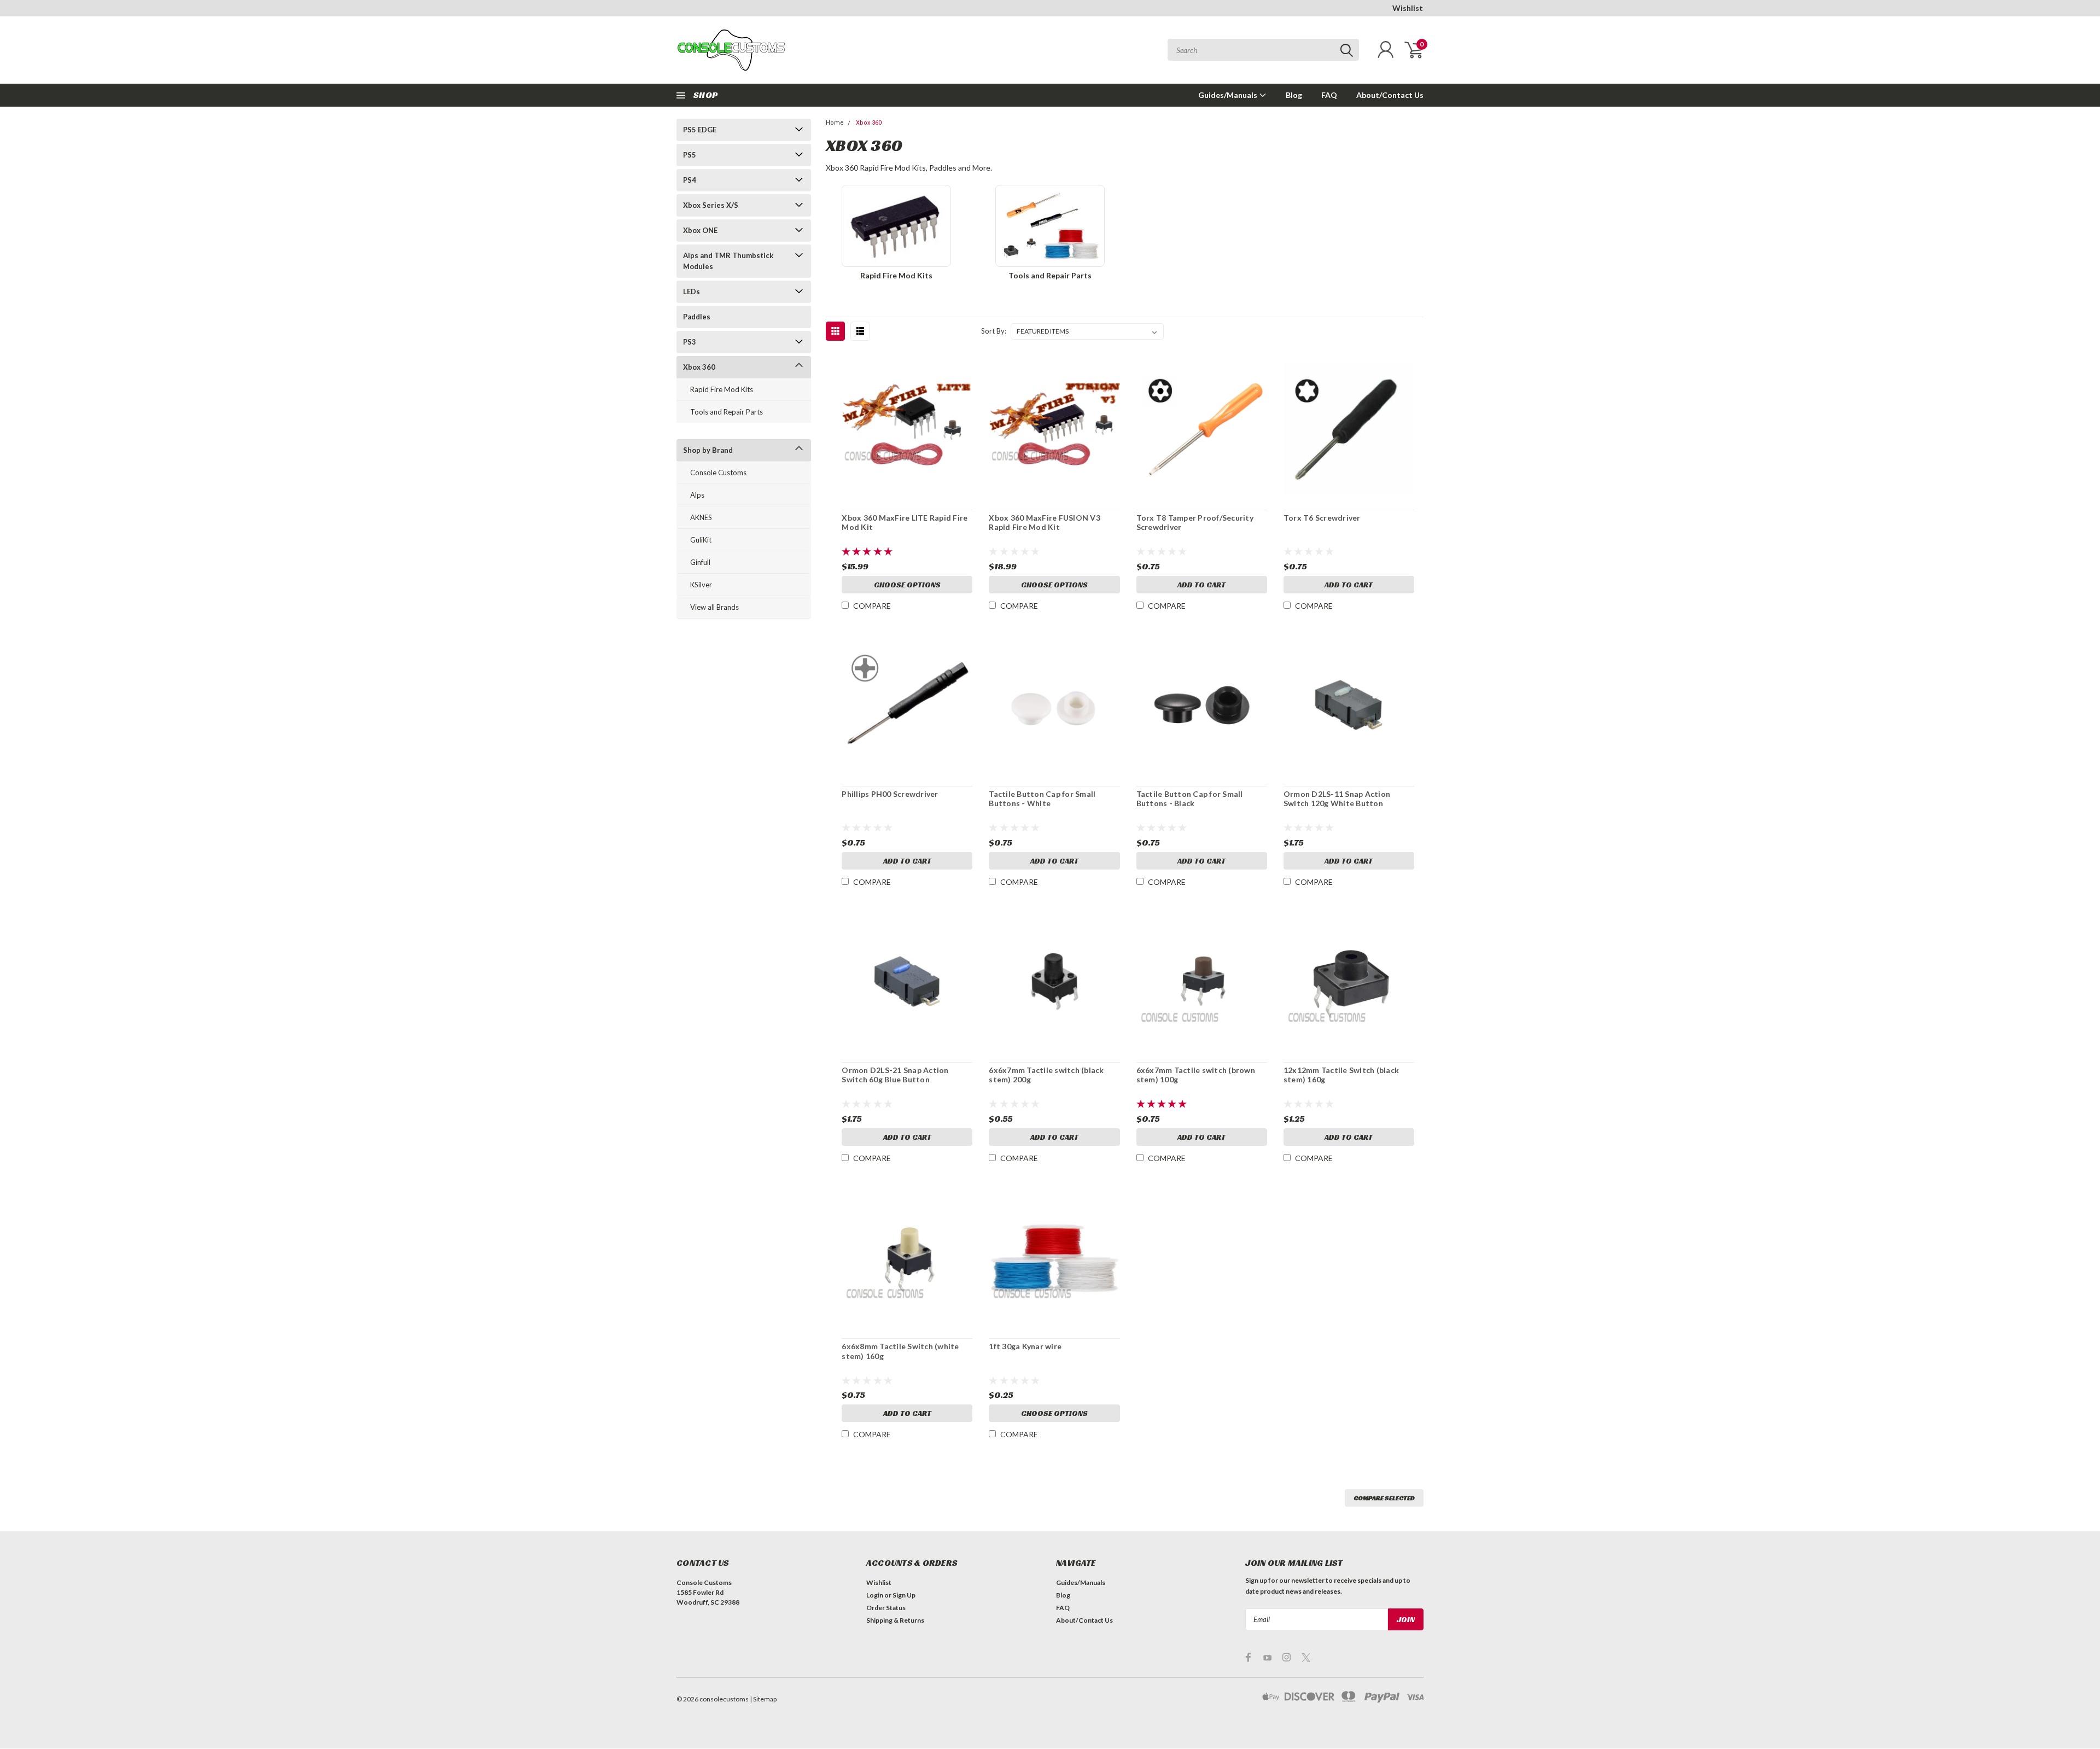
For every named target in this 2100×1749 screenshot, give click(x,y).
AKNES (701, 517)
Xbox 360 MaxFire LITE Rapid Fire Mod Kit (905, 523)
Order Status (886, 1608)
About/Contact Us (1390, 95)
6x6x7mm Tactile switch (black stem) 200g (1046, 1075)
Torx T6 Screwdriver (1322, 518)
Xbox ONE (700, 230)
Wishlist (1408, 8)
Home (835, 123)
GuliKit (701, 540)
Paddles (697, 317)
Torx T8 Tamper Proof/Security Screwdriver (1195, 523)
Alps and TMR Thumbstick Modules (728, 261)
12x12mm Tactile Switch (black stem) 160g (1341, 1075)
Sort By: (994, 331)
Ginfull (700, 562)
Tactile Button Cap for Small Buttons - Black (1190, 799)
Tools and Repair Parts (727, 412)
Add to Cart (1201, 585)
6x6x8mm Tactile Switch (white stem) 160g (900, 1351)
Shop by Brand (708, 450)
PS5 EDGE (700, 130)
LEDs (692, 291)
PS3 (690, 342)
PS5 (690, 155)
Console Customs (718, 473)
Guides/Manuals (1229, 95)
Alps (697, 495)
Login (875, 1595)
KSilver (701, 585)
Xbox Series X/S (711, 205)
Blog (1294, 95)
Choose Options (907, 585)
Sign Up (904, 1595)
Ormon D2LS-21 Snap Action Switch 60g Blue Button (895, 1075)
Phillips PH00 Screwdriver (890, 794)
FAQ (1329, 95)
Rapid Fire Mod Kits (722, 389)
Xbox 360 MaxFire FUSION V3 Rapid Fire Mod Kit (1045, 523)
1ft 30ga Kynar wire (1025, 1346)
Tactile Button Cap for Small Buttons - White (1042, 799)
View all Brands (714, 607)
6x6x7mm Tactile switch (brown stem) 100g (1196, 1075)
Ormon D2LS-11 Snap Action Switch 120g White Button (1337, 799)
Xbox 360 (699, 367)
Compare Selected (1384, 1498)
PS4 (690, 180)
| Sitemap (763, 1699)
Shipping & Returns (895, 1620)
